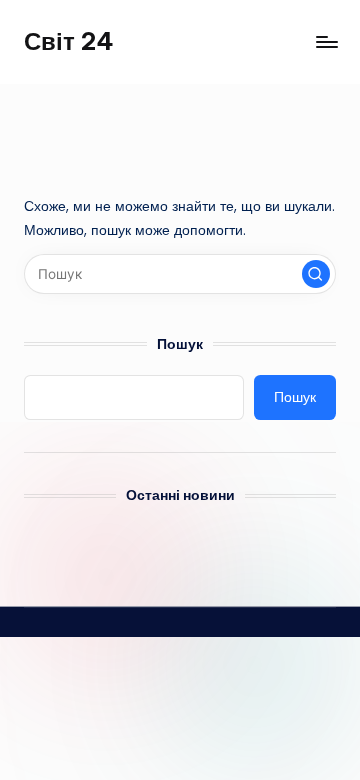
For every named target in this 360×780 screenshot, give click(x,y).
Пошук (180, 344)
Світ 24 (69, 41)
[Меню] (326, 41)
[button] (316, 274)
